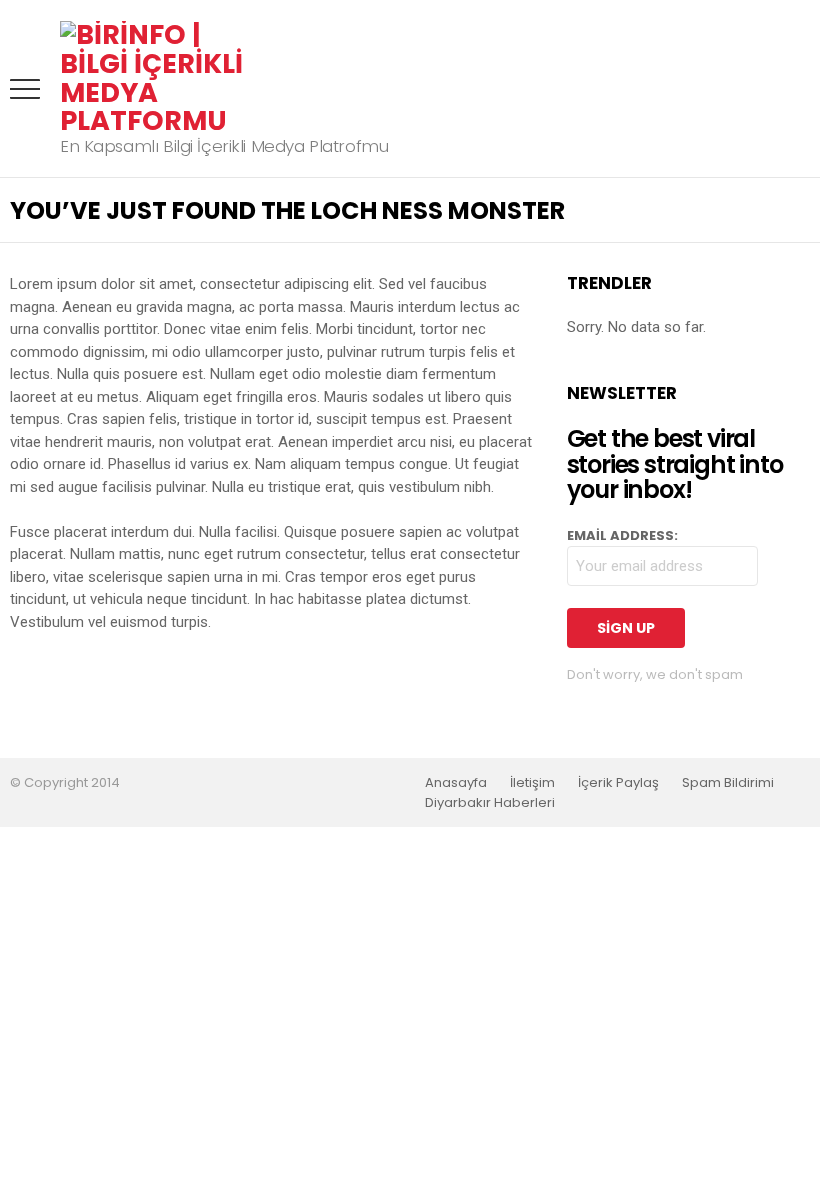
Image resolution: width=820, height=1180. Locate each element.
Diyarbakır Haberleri (490, 803)
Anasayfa (456, 783)
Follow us (755, 89)
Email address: (622, 535)
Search (795, 89)
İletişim (532, 783)
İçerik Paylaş (618, 783)
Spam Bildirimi (728, 783)
